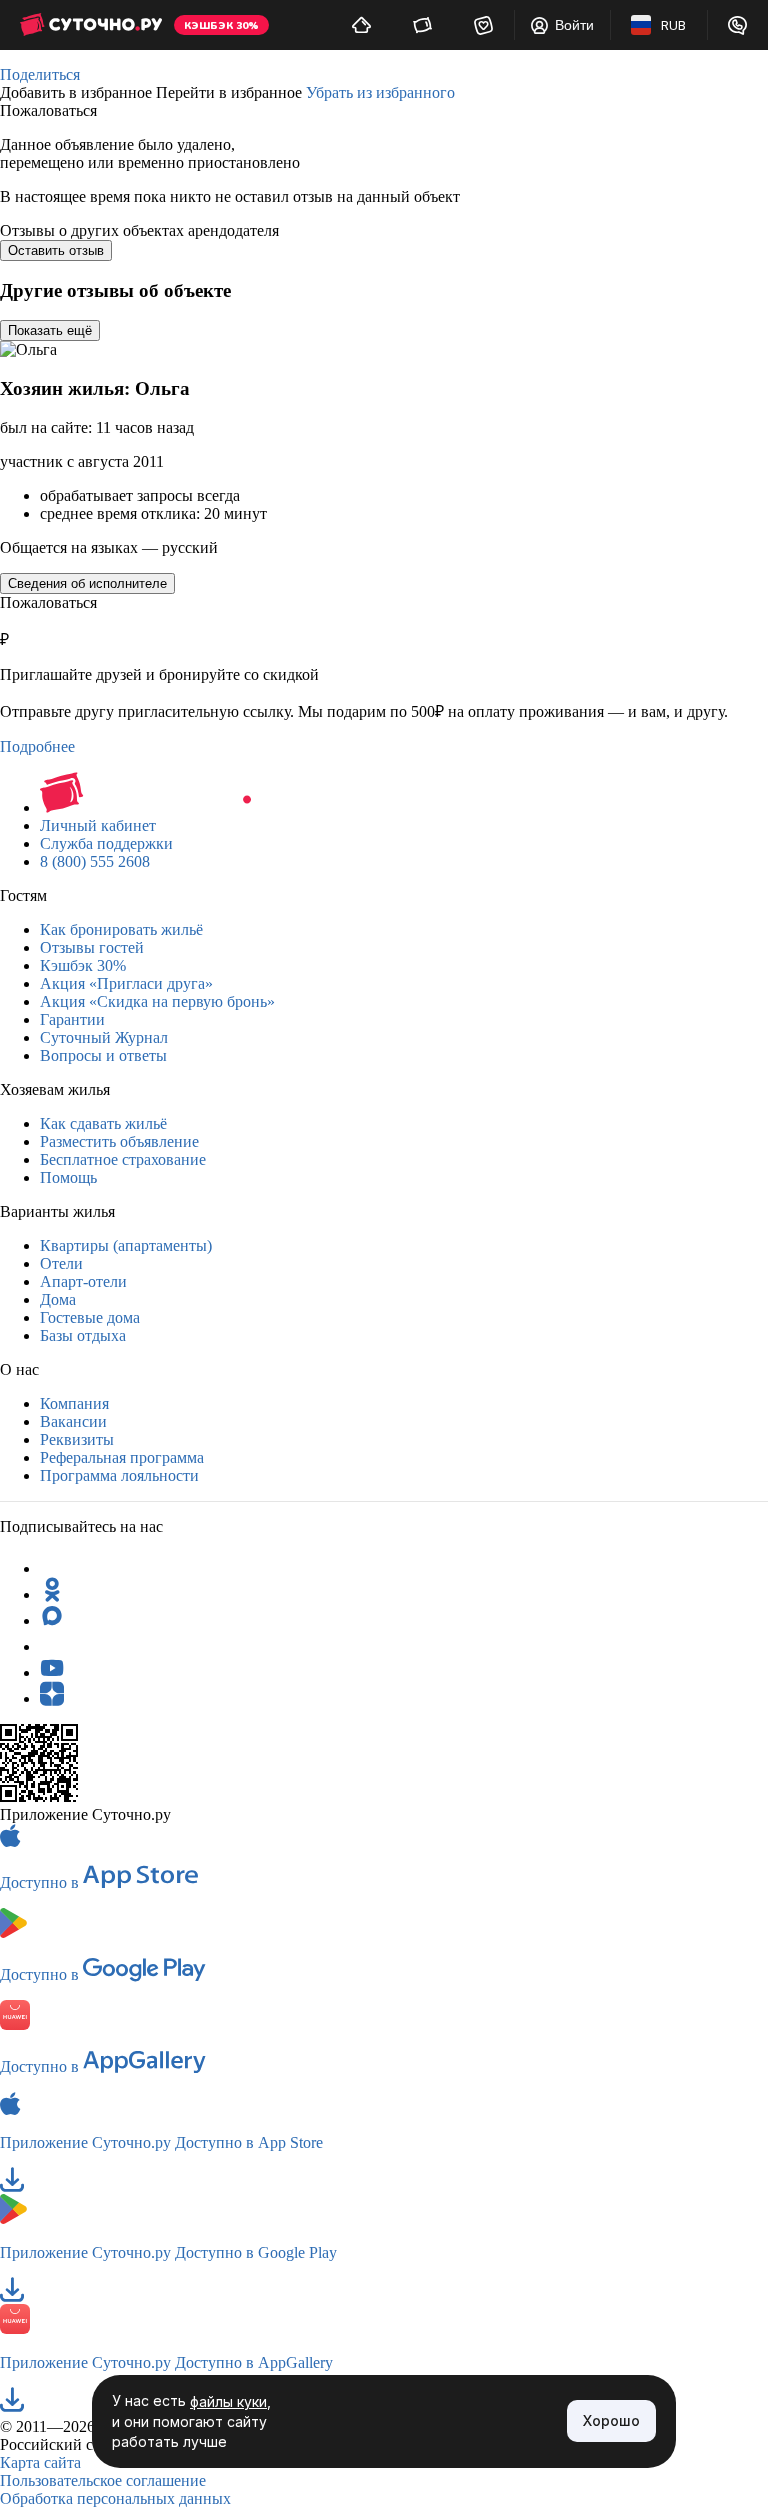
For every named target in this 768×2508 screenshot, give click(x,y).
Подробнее (37, 746)
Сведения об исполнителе (87, 583)
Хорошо (611, 2420)
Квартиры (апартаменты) (126, 1245)
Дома (58, 1299)
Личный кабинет (98, 825)
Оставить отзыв (56, 250)
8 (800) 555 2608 (95, 861)
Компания (74, 1403)
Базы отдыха (83, 1335)
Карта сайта (40, 2462)
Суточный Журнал (104, 1037)
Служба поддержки (106, 843)
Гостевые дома (90, 1317)
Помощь (68, 1177)
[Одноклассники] (52, 1594)
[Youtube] (52, 1672)
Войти (574, 25)
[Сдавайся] (361, 25)
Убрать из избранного (380, 92)
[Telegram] (52, 1568)
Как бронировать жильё (121, 929)
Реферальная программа (122, 1457)
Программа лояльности (119, 1475)
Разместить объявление (119, 1141)
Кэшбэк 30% (83, 965)
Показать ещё (50, 330)
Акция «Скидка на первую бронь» (157, 1001)
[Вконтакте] (52, 1646)
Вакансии (73, 1421)
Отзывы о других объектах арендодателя (139, 230)
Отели (61, 1263)
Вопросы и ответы (103, 1055)
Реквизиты (77, 1439)
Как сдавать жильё (103, 1123)
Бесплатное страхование (123, 1159)
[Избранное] (483, 25)
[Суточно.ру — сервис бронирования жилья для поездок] (91, 25)
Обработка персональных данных (115, 2498)
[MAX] (52, 1620)
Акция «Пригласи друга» (126, 983)
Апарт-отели (83, 1281)
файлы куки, (230, 2401)
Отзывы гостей (92, 947)
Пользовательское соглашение (103, 2480)
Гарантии (72, 1019)
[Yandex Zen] (52, 1698)
